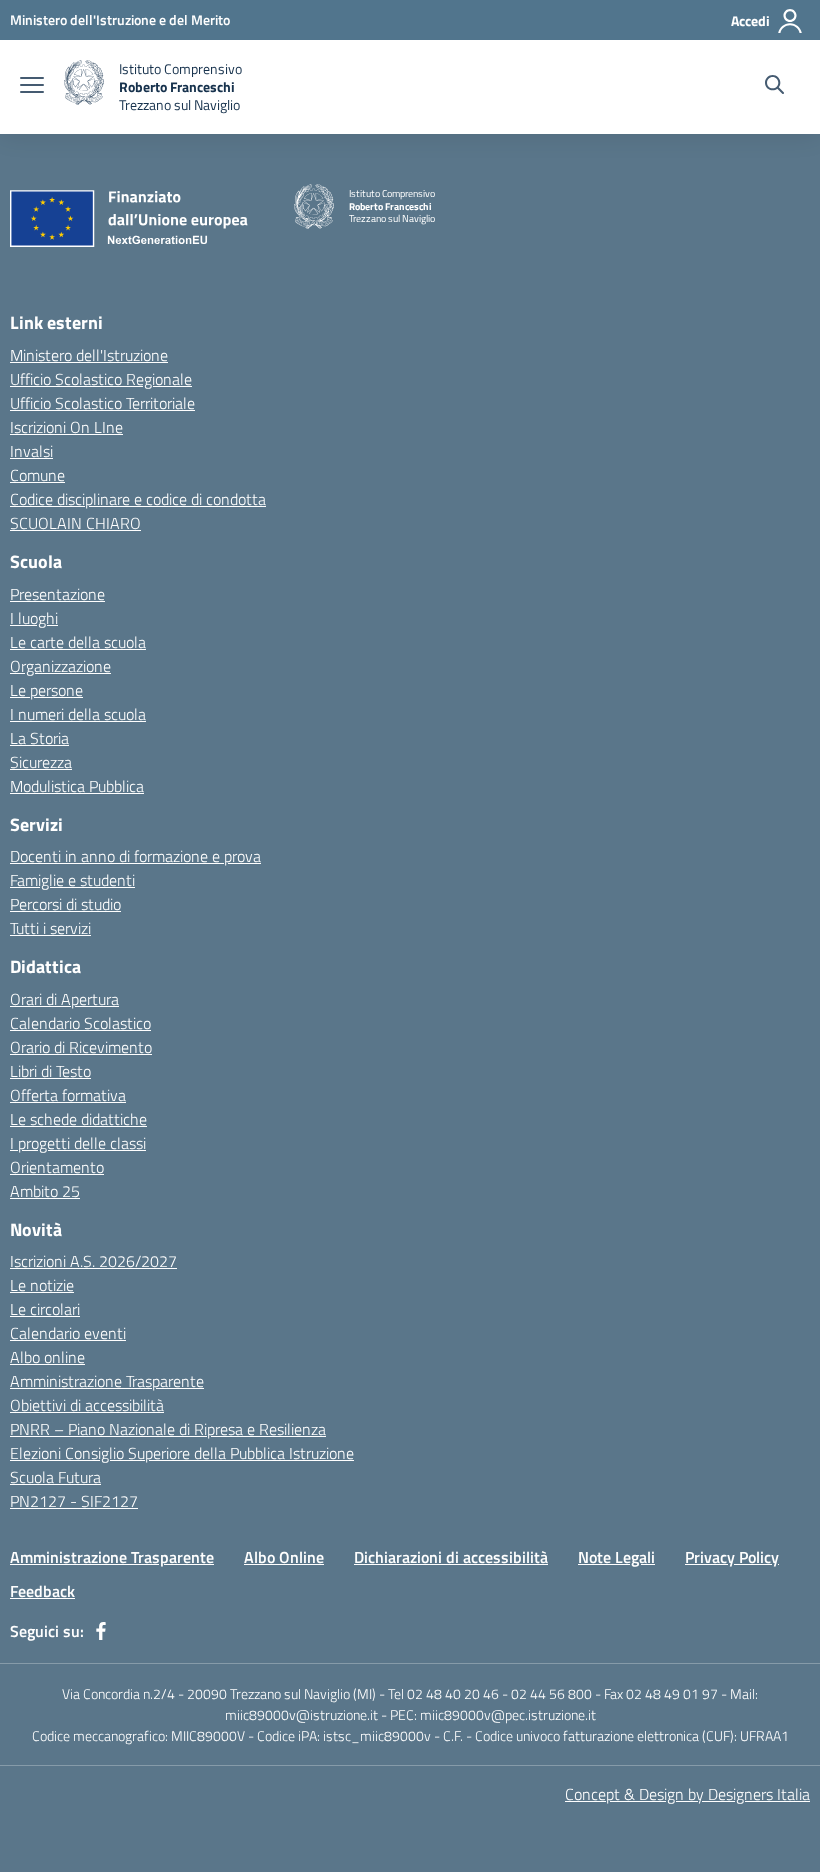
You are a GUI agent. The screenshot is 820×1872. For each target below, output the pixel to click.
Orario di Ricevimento (81, 1047)
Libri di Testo (50, 1071)
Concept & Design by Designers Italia (687, 1794)
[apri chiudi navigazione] (32, 87)
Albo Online (284, 1557)
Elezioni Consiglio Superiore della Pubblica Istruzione (182, 1453)
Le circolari (45, 1309)
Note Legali (616, 1557)
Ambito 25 (45, 1191)
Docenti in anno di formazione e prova (135, 856)
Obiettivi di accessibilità (87, 1405)
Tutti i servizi (50, 928)
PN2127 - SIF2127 (74, 1501)
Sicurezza (41, 762)
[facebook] (101, 1631)
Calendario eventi (68, 1333)
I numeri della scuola (78, 714)
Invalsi (31, 451)
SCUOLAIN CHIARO (75, 523)
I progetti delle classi (78, 1143)
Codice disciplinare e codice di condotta (138, 499)
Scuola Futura (55, 1477)
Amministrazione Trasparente (107, 1381)
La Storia (39, 738)
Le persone (46, 690)
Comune (37, 475)
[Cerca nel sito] (774, 87)
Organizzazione (60, 666)
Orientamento (57, 1167)
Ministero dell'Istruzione (89, 355)
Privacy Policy (732, 1557)
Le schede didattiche (78, 1119)
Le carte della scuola (78, 642)
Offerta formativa (68, 1095)
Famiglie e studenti (72, 880)
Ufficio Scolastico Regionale (101, 379)
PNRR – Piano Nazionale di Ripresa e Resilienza (168, 1429)
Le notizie (42, 1285)
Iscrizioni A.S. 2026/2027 (93, 1261)
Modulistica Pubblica (77, 786)
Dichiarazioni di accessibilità (451, 1557)
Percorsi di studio (65, 904)
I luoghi (34, 618)
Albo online (47, 1357)
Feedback (42, 1591)
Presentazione (57, 594)
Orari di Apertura (64, 999)
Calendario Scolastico (80, 1023)
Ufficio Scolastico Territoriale (102, 403)
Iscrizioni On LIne (66, 427)
